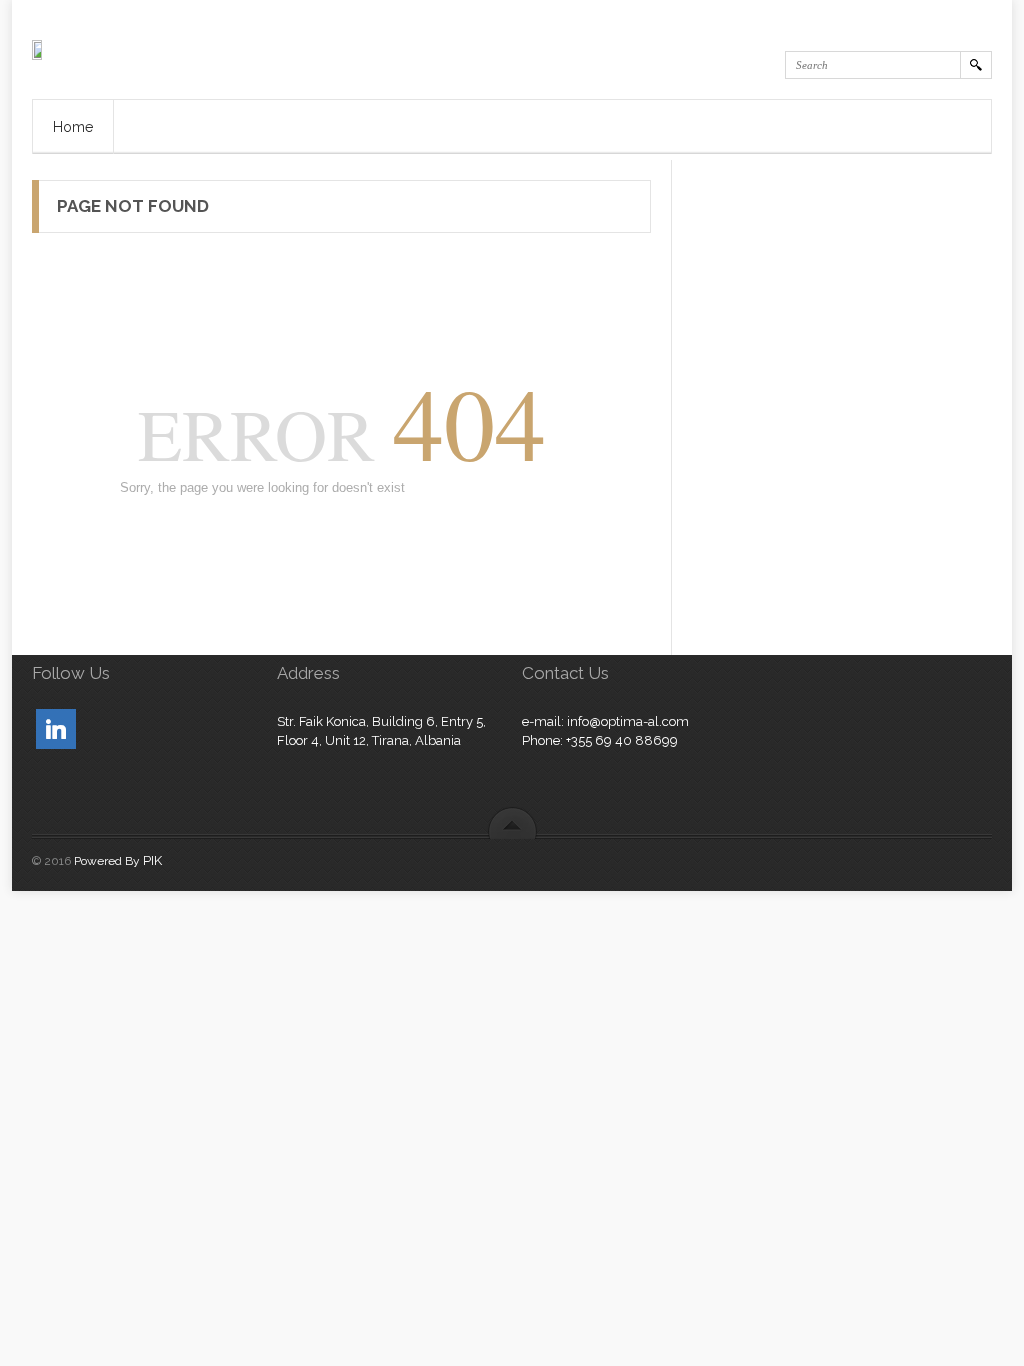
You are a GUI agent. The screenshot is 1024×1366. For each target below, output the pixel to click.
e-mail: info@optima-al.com (605, 721)
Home (73, 127)
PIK (152, 860)
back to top (512, 822)
